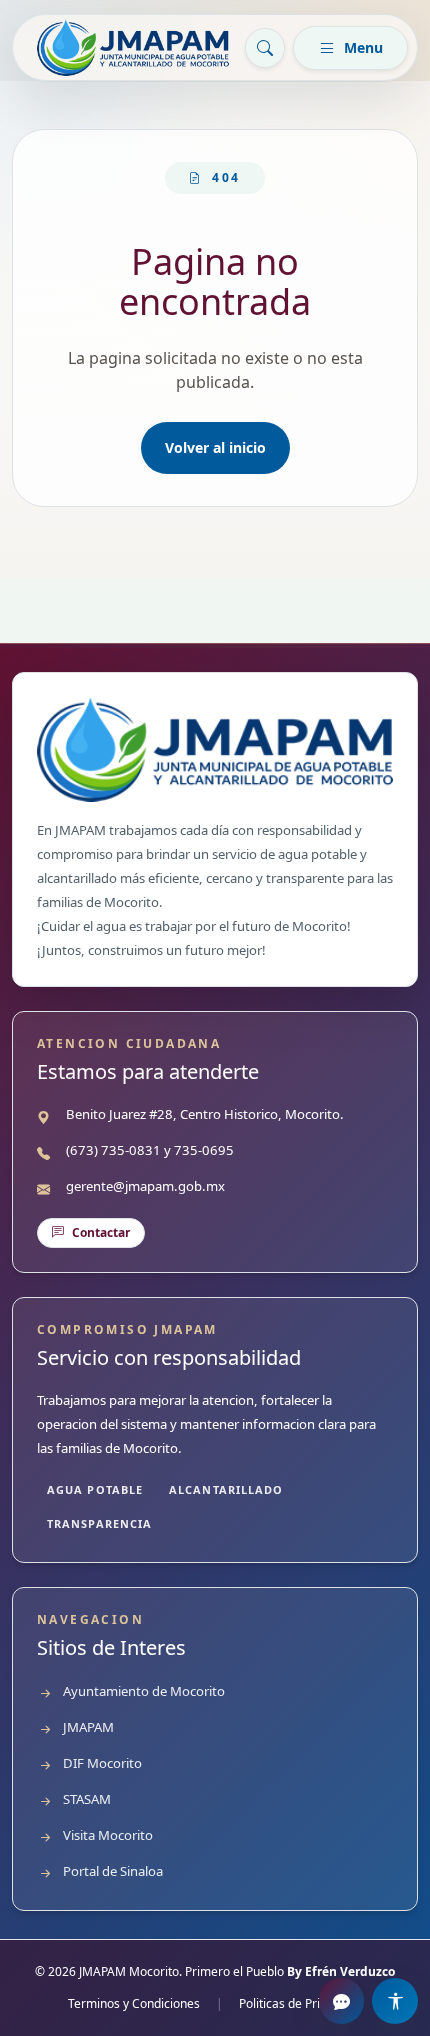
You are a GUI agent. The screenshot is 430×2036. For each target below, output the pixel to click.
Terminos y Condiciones (134, 2004)
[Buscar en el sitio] (265, 48)
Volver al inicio (215, 447)
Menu (363, 47)
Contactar (101, 1232)
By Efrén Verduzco (341, 1971)
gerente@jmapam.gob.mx (145, 1186)
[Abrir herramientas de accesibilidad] (395, 2001)
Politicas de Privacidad (301, 2004)
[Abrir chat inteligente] (342, 2001)
